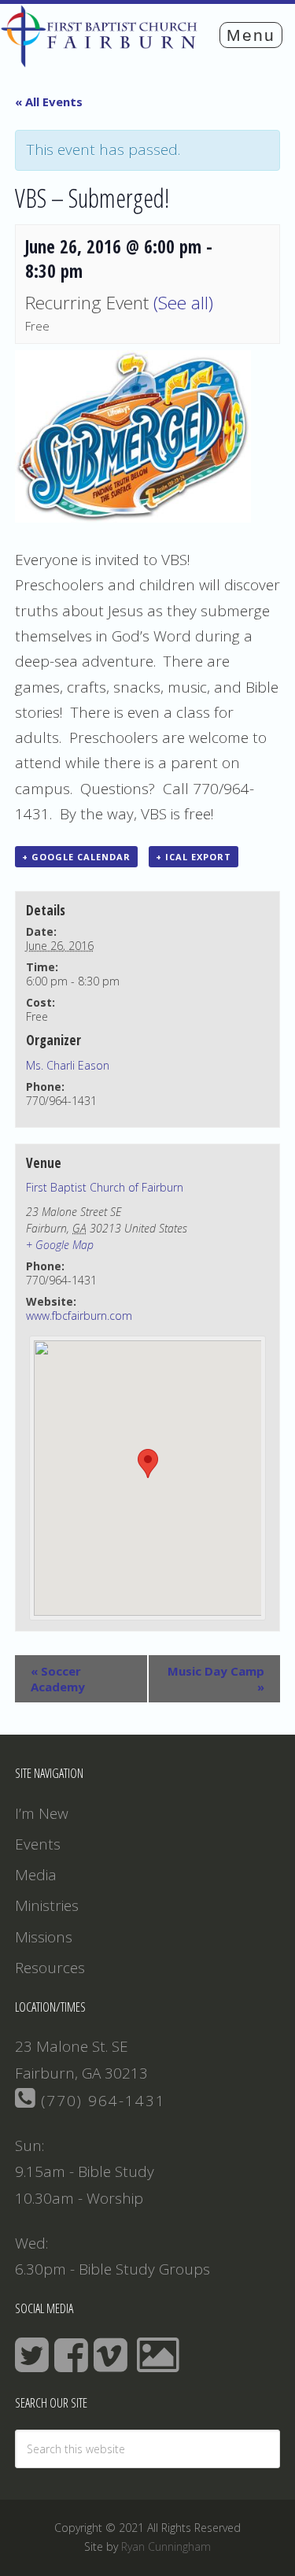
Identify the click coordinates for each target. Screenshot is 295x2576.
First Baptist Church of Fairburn (105, 1187)
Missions (44, 1937)
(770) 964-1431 (101, 2101)
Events (38, 1844)
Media (36, 1875)
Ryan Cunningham (166, 2546)
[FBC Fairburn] (103, 60)
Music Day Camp (216, 1679)
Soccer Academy (58, 1679)
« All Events (49, 102)
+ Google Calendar (76, 857)
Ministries (47, 1905)
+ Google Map (60, 1245)
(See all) (183, 303)
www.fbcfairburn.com (79, 1316)
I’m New (42, 1813)
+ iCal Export (194, 857)
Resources (50, 1968)
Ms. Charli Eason (68, 1065)
